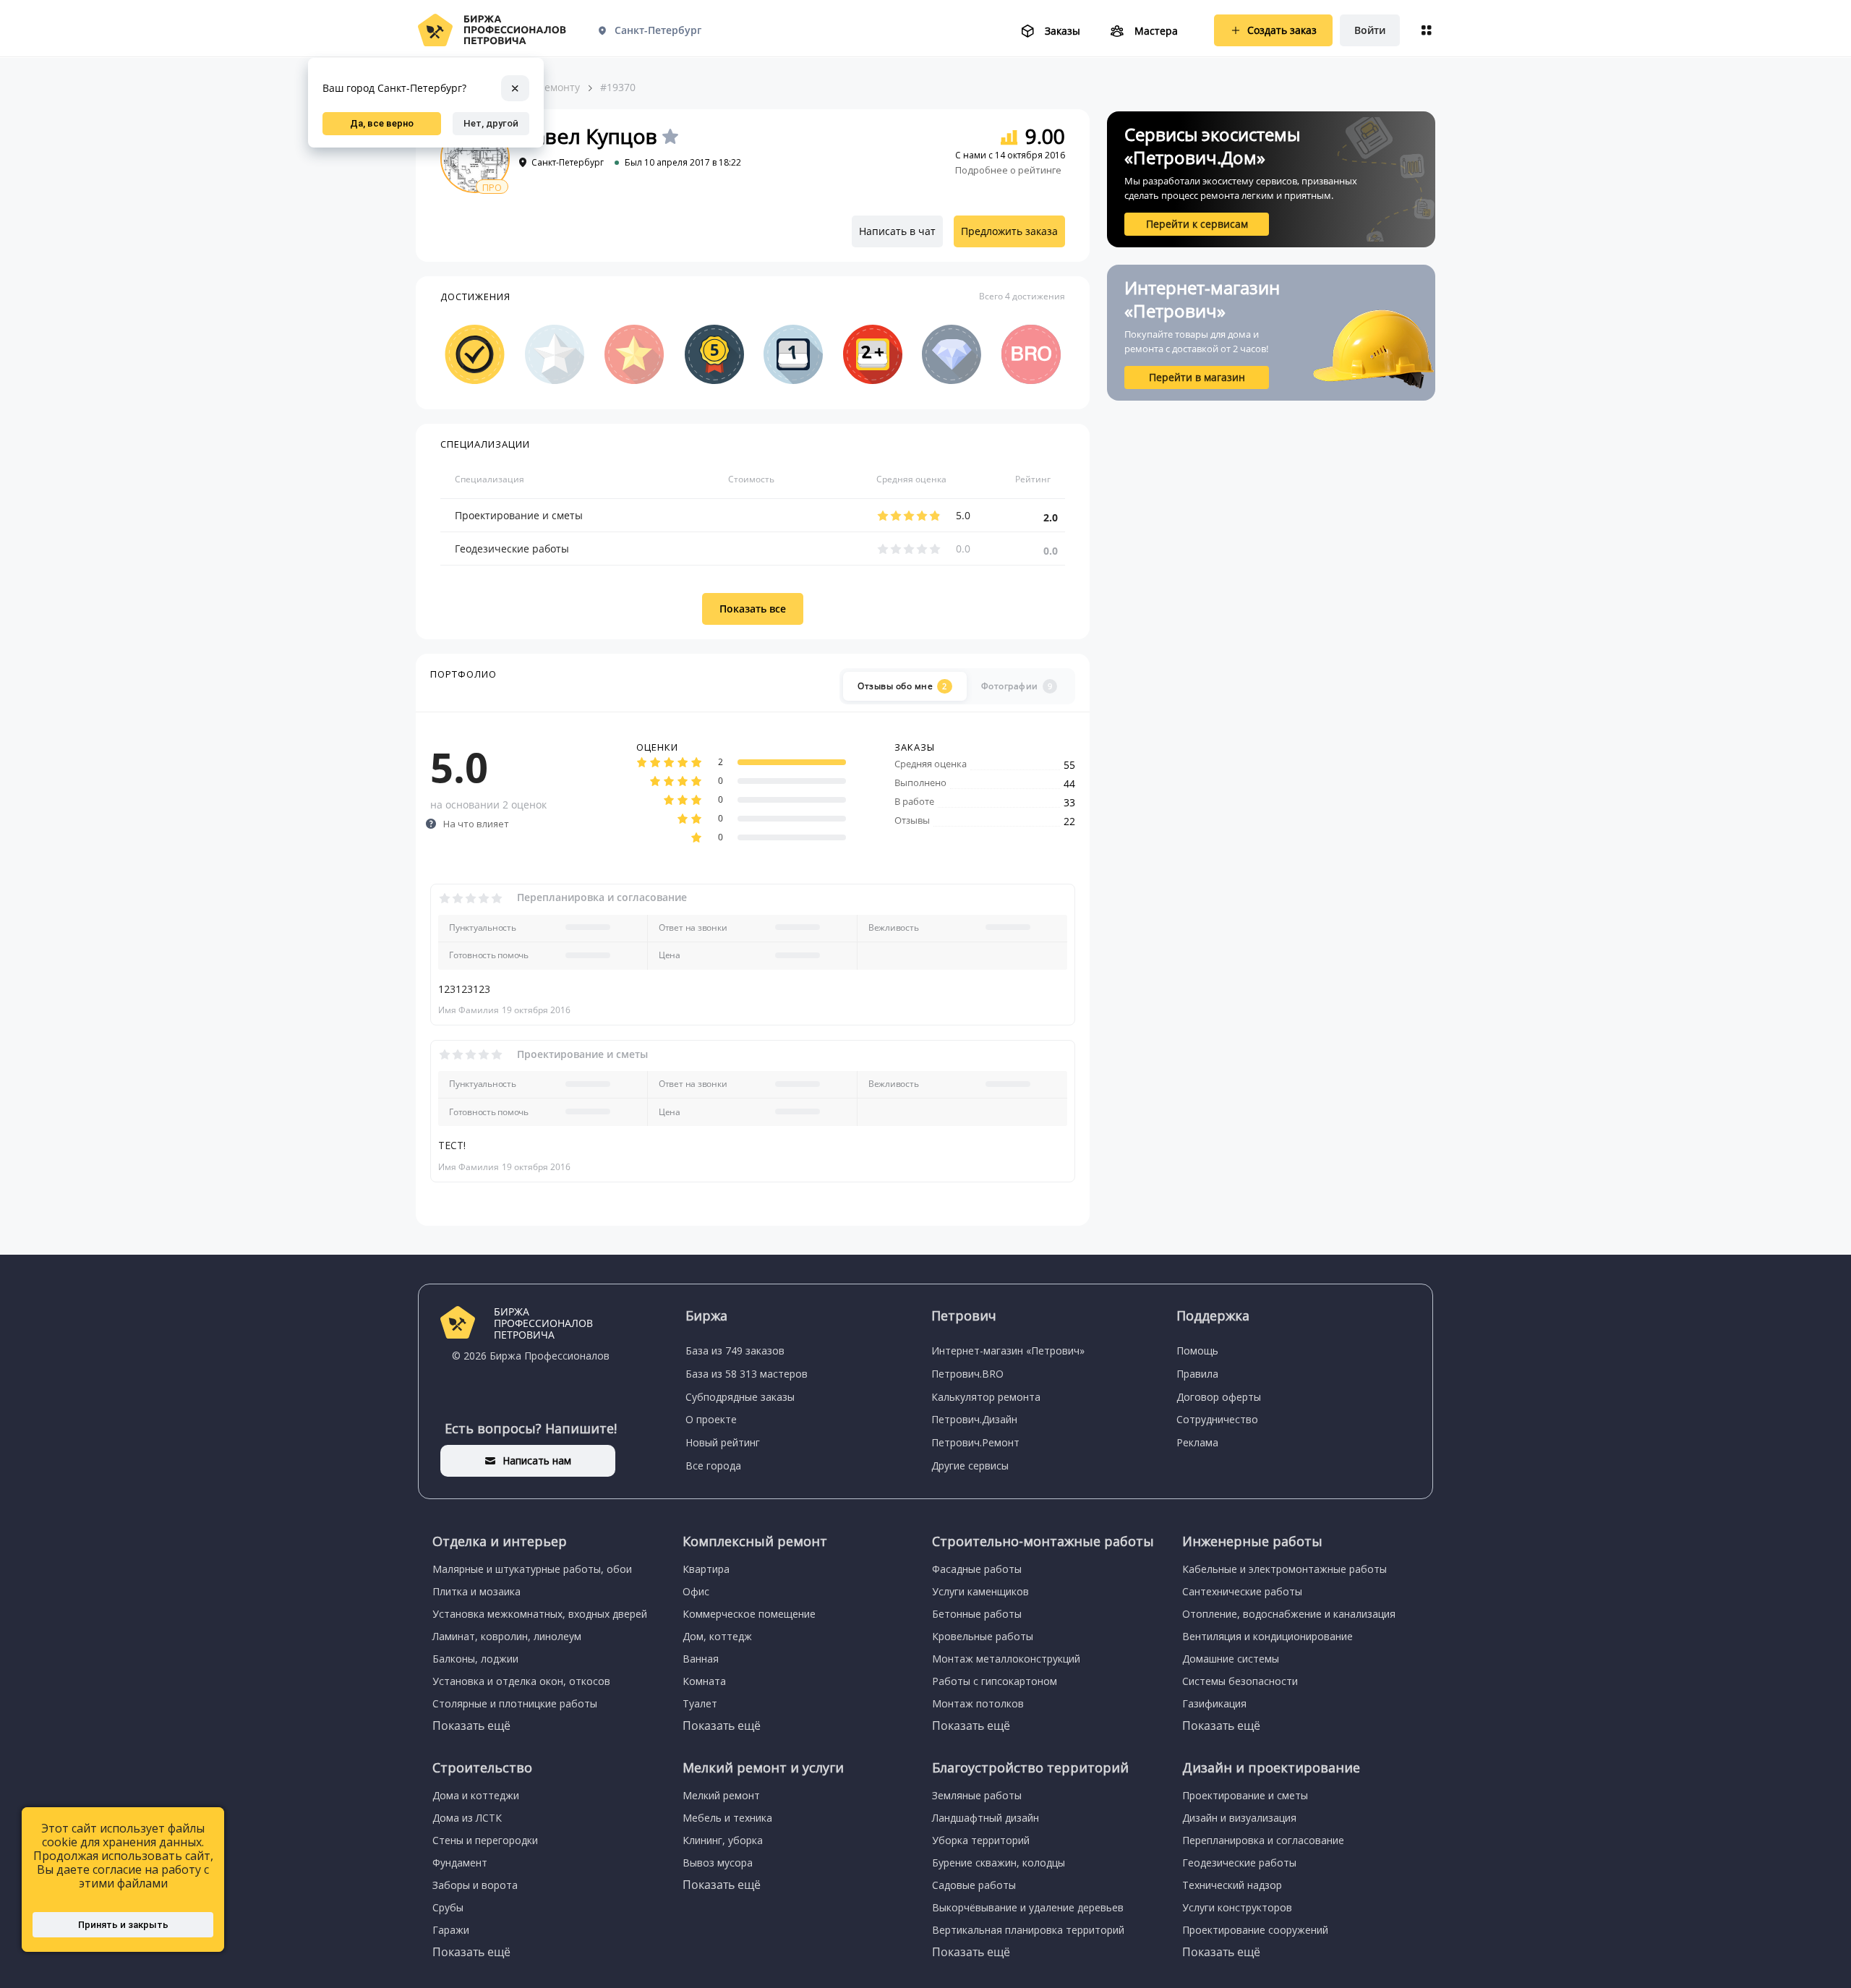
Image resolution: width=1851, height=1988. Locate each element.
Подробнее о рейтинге (1008, 170)
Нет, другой (491, 123)
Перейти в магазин (1197, 377)
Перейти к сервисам (1197, 224)
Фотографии (1017, 686)
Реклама (1197, 1442)
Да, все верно (382, 123)
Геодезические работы (512, 549)
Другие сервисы (970, 1466)
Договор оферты (1219, 1397)
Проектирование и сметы (519, 515)
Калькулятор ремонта (986, 1397)
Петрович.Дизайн (974, 1419)
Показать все (753, 609)
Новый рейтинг (723, 1442)
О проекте (711, 1419)
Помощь (1197, 1351)
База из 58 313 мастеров (747, 1374)
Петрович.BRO (967, 1374)
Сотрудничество (1217, 1419)
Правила (1197, 1374)
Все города (713, 1466)
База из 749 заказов (735, 1351)
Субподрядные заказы (740, 1397)
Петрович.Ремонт (975, 1442)
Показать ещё (471, 1725)
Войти (1370, 30)
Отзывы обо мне (902, 686)
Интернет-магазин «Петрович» (1008, 1351)
